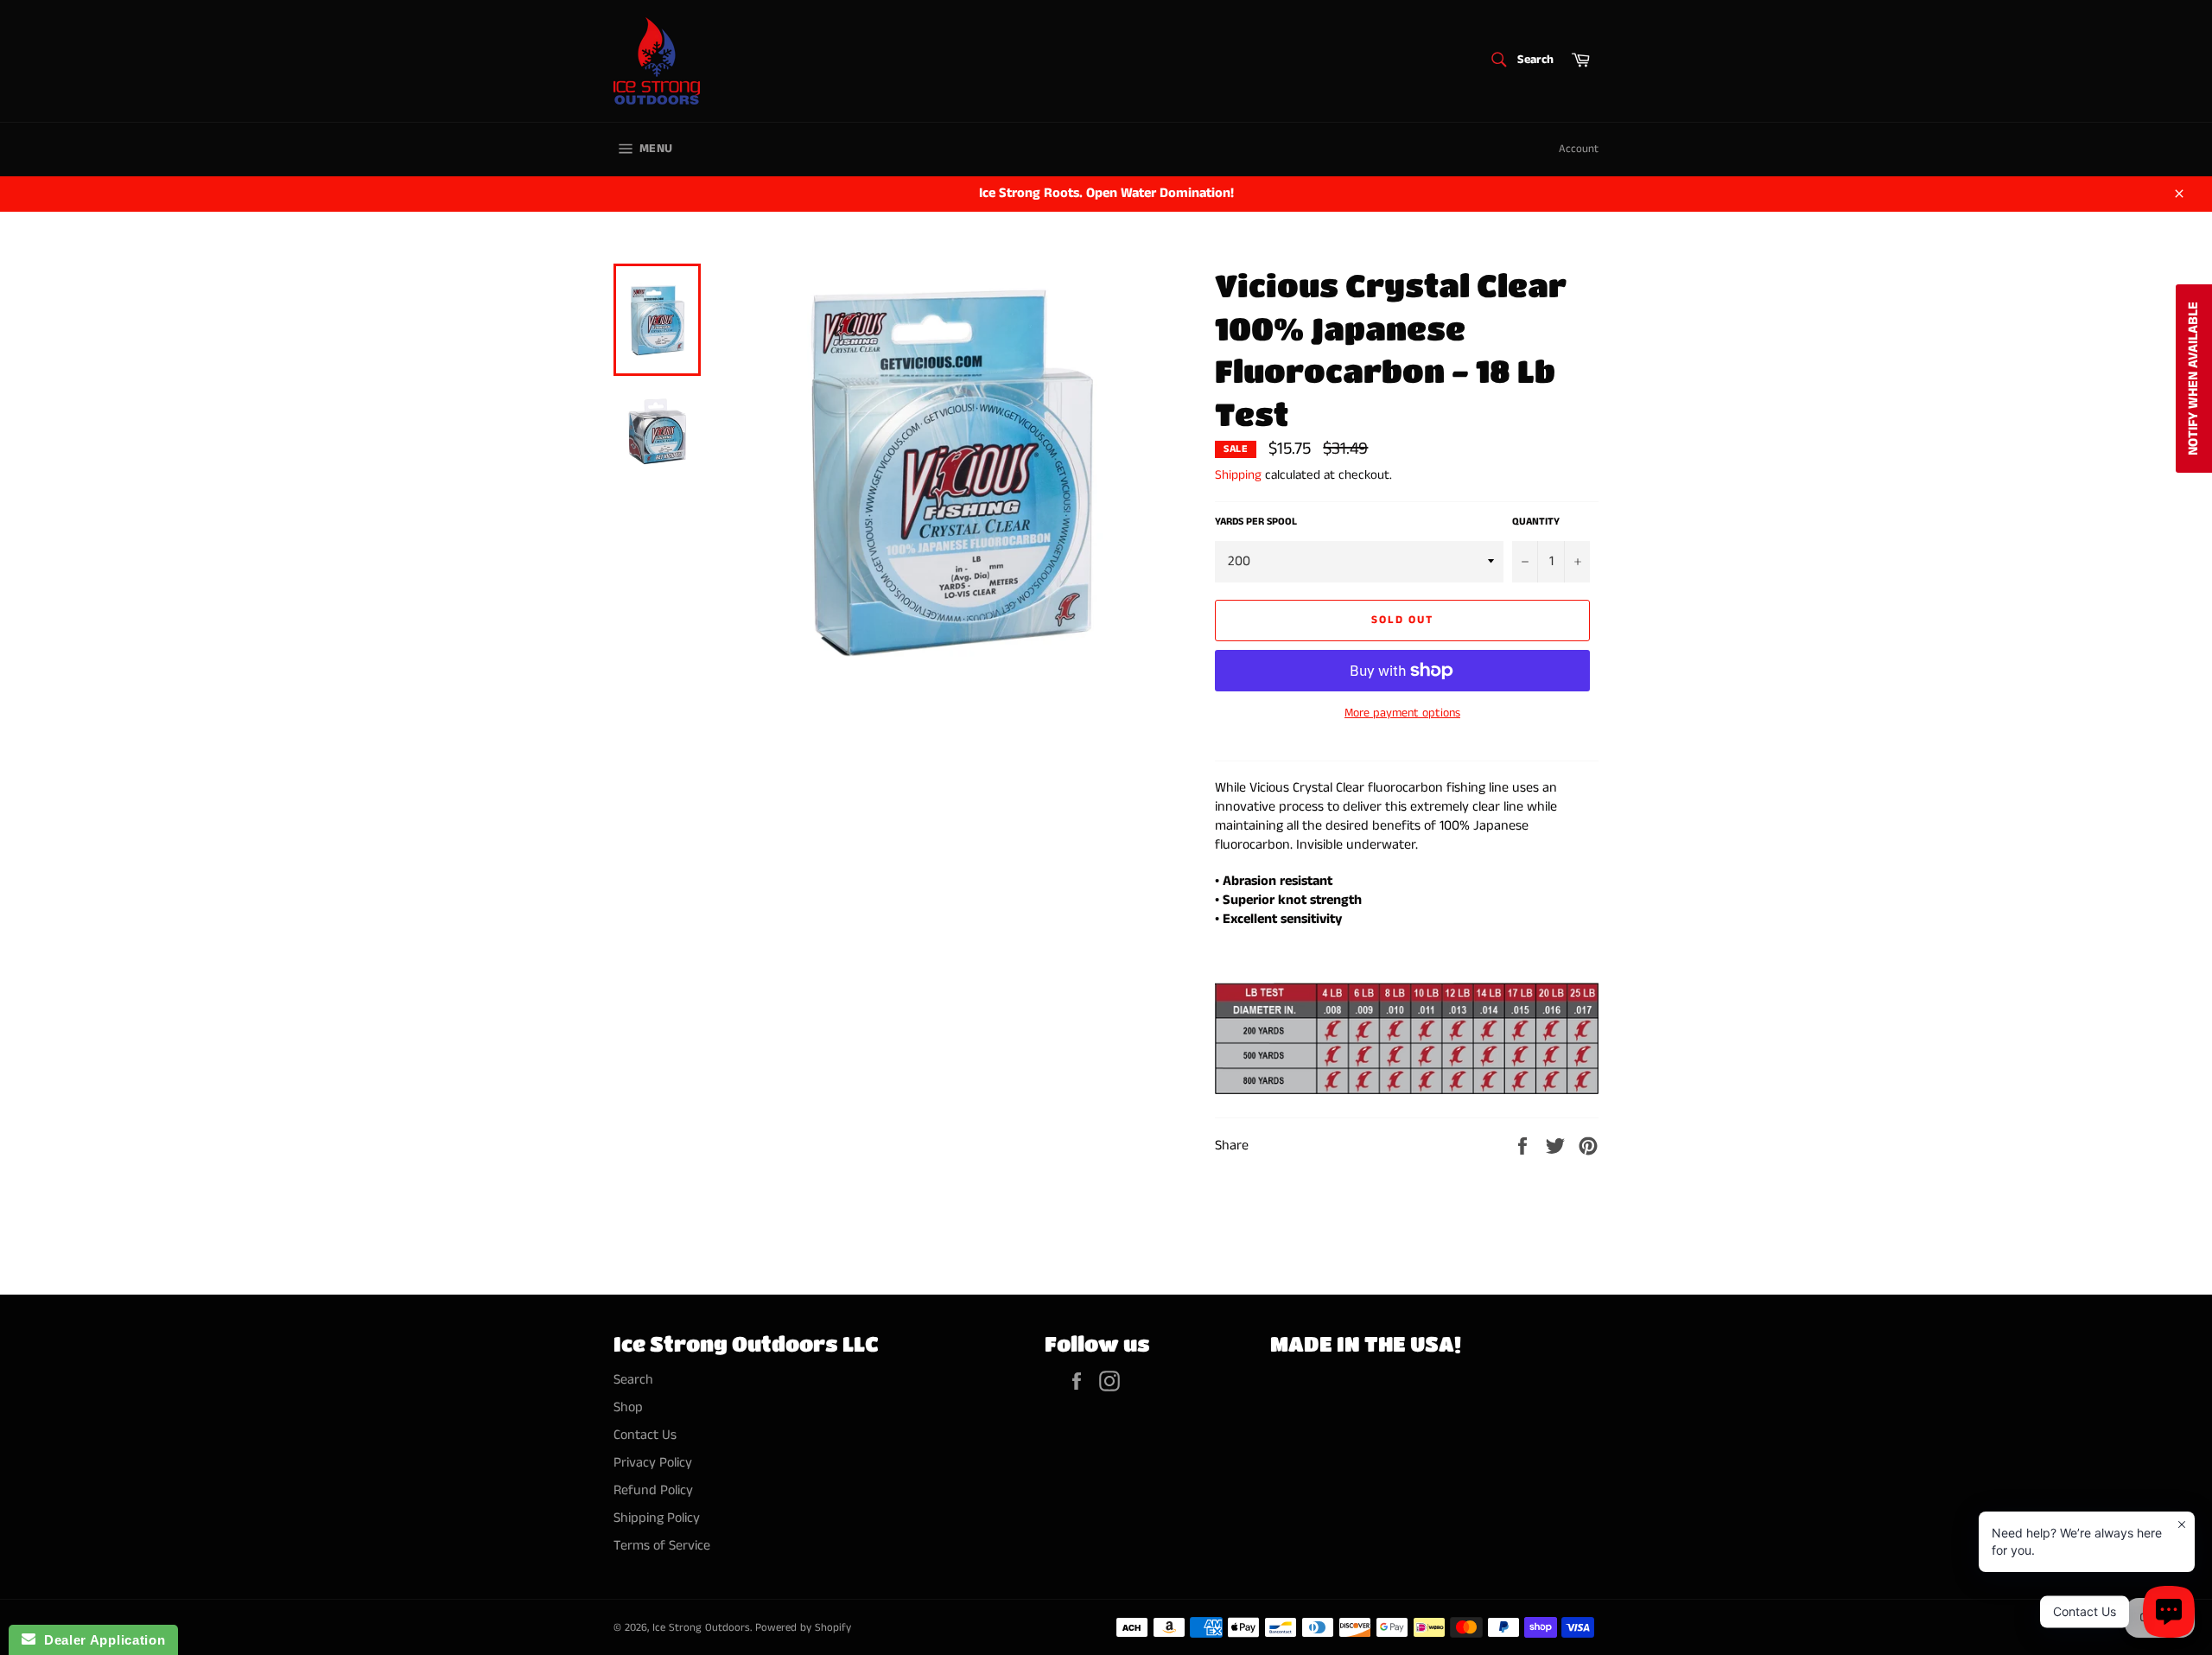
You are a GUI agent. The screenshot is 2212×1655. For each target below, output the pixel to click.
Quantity (1536, 522)
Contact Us (645, 1435)
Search (633, 1380)
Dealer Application (100, 1640)
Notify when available (2193, 379)
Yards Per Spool (1256, 522)
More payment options (1402, 713)
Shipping (1238, 475)
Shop (628, 1407)
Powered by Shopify (803, 1627)
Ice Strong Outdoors (701, 1627)
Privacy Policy (653, 1463)
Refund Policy (653, 1490)
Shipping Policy (657, 1518)
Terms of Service (662, 1546)
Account (1579, 149)
